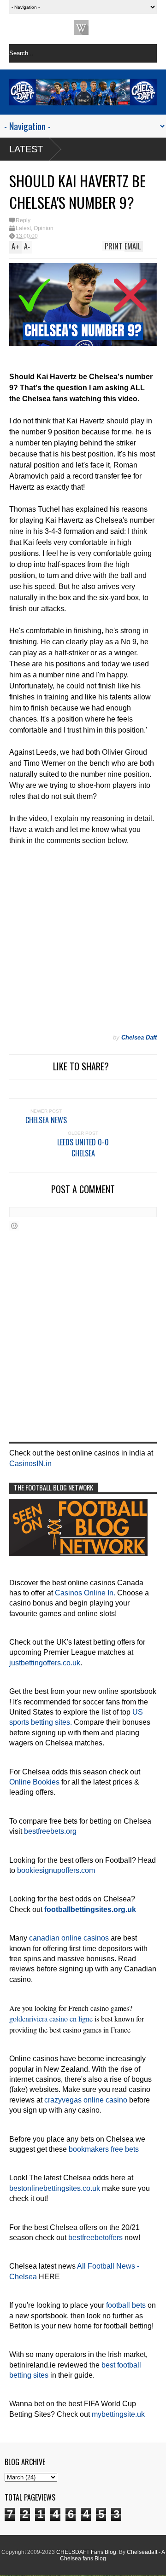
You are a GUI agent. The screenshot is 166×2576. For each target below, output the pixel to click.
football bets (126, 2305)
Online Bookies (34, 1782)
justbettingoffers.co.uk (45, 1663)
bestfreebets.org (50, 1831)
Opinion (44, 228)
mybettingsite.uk (118, 2414)
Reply (23, 220)
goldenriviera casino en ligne (51, 2019)
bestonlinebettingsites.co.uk (55, 2188)
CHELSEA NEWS (46, 1120)
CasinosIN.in (30, 1464)
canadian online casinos (69, 1938)
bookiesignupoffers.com (56, 1870)
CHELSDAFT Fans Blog (86, 2552)
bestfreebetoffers (95, 2238)
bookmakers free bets (104, 2149)
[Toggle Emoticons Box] (14, 1226)
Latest (26, 149)
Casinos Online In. (85, 1593)
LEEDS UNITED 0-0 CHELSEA (83, 1148)
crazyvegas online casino (86, 2100)
